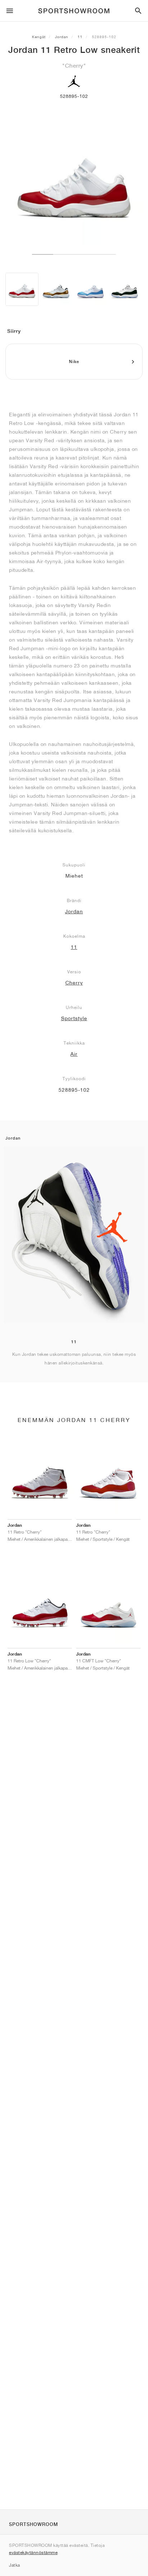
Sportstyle (74, 1018)
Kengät (39, 37)
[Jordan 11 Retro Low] (22, 289)
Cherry (74, 983)
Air (74, 1054)
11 (80, 37)
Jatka (15, 2565)
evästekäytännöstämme (33, 2552)
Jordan (62, 37)
